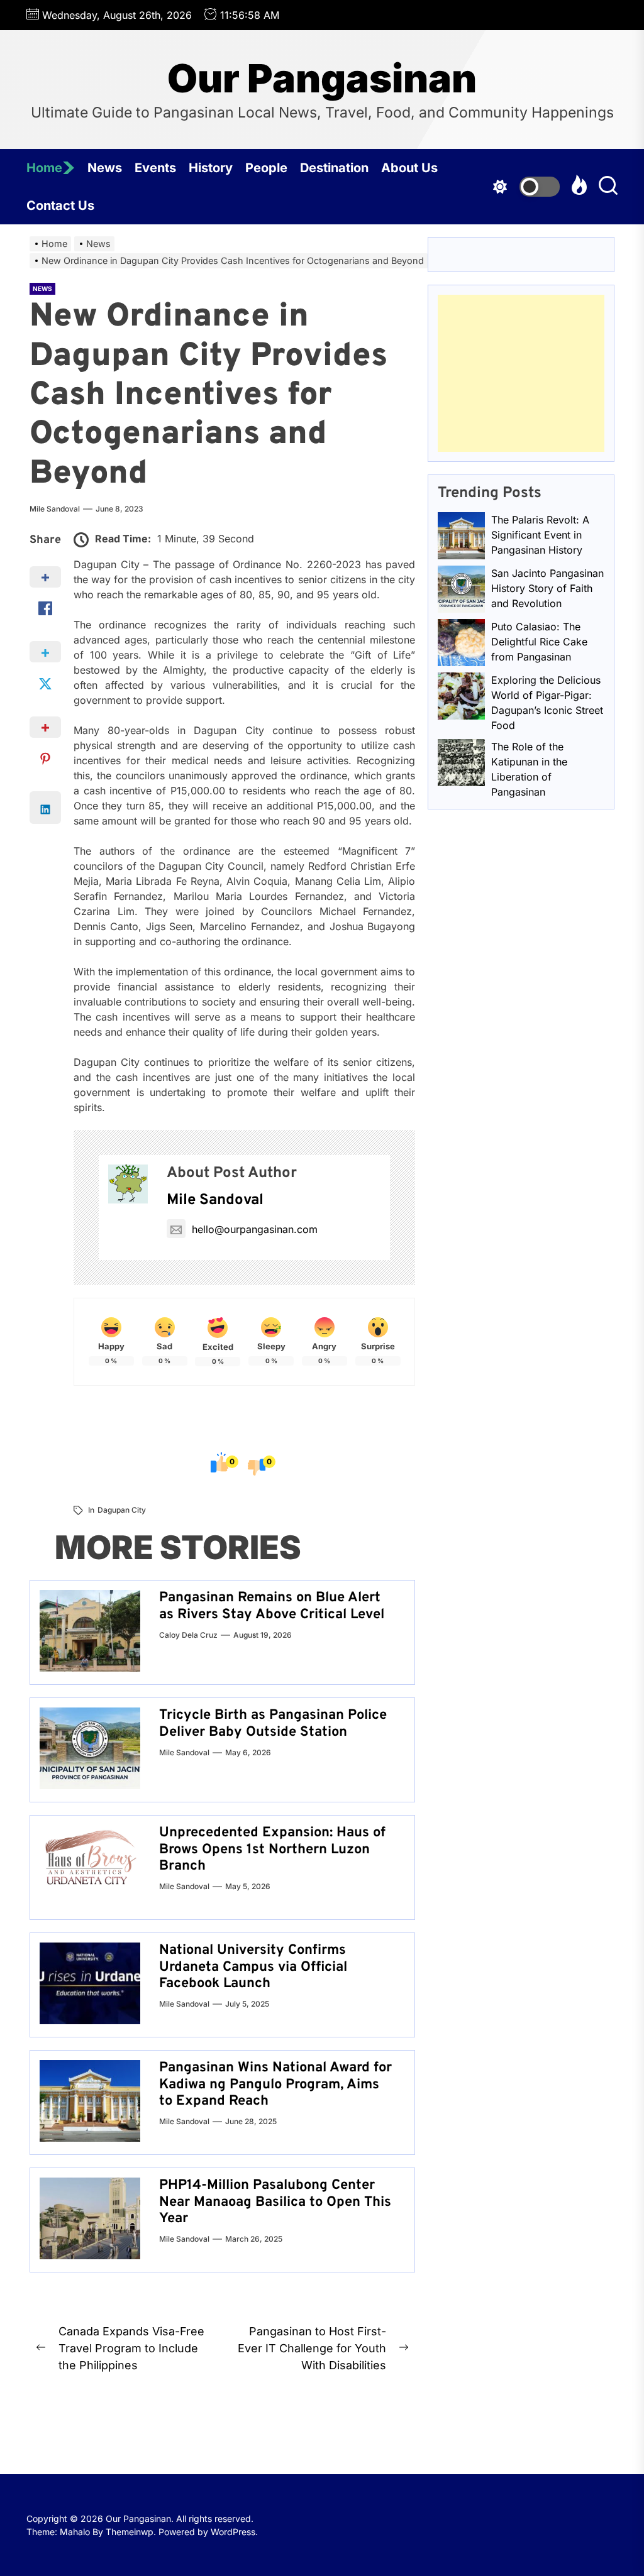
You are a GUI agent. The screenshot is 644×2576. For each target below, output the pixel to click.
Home (44, 168)
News (105, 168)
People (266, 168)
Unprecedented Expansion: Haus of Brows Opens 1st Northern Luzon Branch (272, 1850)
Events (155, 168)
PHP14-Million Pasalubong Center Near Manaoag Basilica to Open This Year (275, 2202)
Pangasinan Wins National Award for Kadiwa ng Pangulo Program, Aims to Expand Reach (275, 2085)
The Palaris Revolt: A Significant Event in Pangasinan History (540, 535)
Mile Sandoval (55, 509)
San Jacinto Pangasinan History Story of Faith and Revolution (547, 588)
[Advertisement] (521, 373)
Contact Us (60, 206)
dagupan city (122, 1510)
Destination (334, 168)
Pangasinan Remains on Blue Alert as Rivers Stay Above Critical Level (272, 1606)
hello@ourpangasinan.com (255, 1229)
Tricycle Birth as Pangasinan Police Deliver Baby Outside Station (273, 1724)
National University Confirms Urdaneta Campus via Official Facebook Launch (253, 1967)
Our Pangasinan (322, 79)
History (211, 168)
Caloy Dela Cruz (188, 1635)
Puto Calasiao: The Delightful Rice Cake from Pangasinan (539, 642)
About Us (409, 168)
